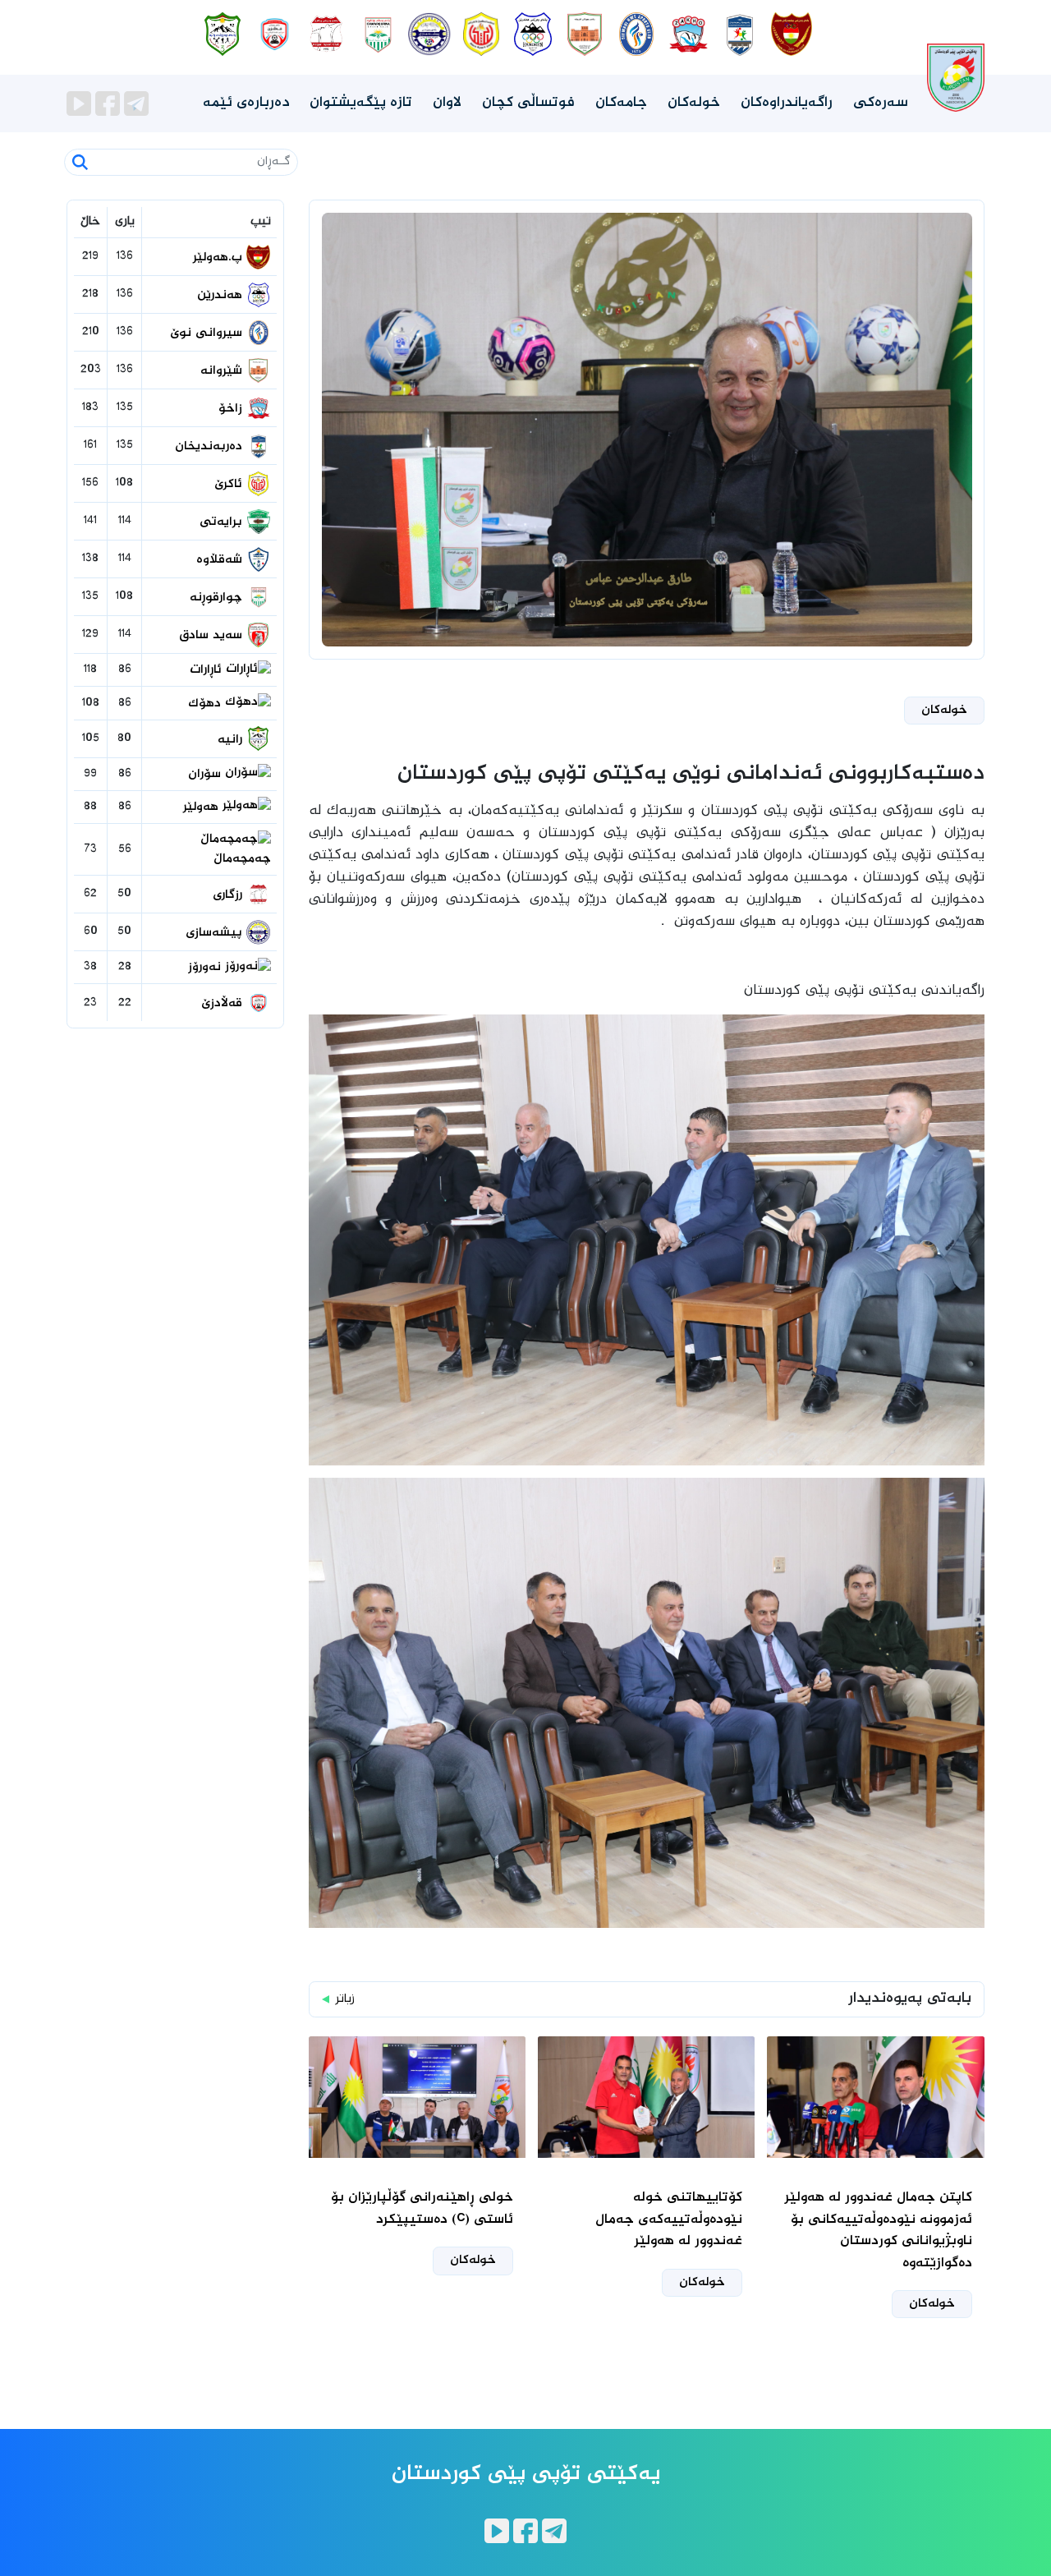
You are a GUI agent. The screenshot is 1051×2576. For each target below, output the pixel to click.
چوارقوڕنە (218, 598)
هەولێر (203, 807)
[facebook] (110, 104)
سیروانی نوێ (208, 333)
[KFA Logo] (956, 62)
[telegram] (136, 104)
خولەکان (694, 103)
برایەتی (223, 522)
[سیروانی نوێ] (637, 34)
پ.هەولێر (220, 258)
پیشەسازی (216, 933)
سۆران (207, 775)
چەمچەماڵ (242, 859)
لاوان (447, 103)
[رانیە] (223, 34)
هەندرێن (222, 296)
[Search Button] (80, 162)
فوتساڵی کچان (528, 103)
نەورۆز (207, 968)
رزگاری (229, 895)
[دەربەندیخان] (740, 34)
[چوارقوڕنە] (378, 34)
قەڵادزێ (224, 1004)
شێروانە (223, 371)
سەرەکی (881, 103)
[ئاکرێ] (482, 34)
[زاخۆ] (688, 34)
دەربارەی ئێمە (246, 103)
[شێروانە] (585, 34)
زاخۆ (232, 409)
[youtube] (81, 104)
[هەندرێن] (533, 34)
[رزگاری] (326, 34)
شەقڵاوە (221, 560)
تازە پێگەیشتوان (361, 103)
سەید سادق (213, 636)
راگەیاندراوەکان (787, 103)
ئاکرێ (230, 485)
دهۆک (207, 704)
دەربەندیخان (211, 447)
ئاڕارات (208, 670)
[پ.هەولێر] (792, 34)
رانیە (232, 740)
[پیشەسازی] (430, 34)
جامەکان (621, 103)
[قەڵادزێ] (275, 34)
